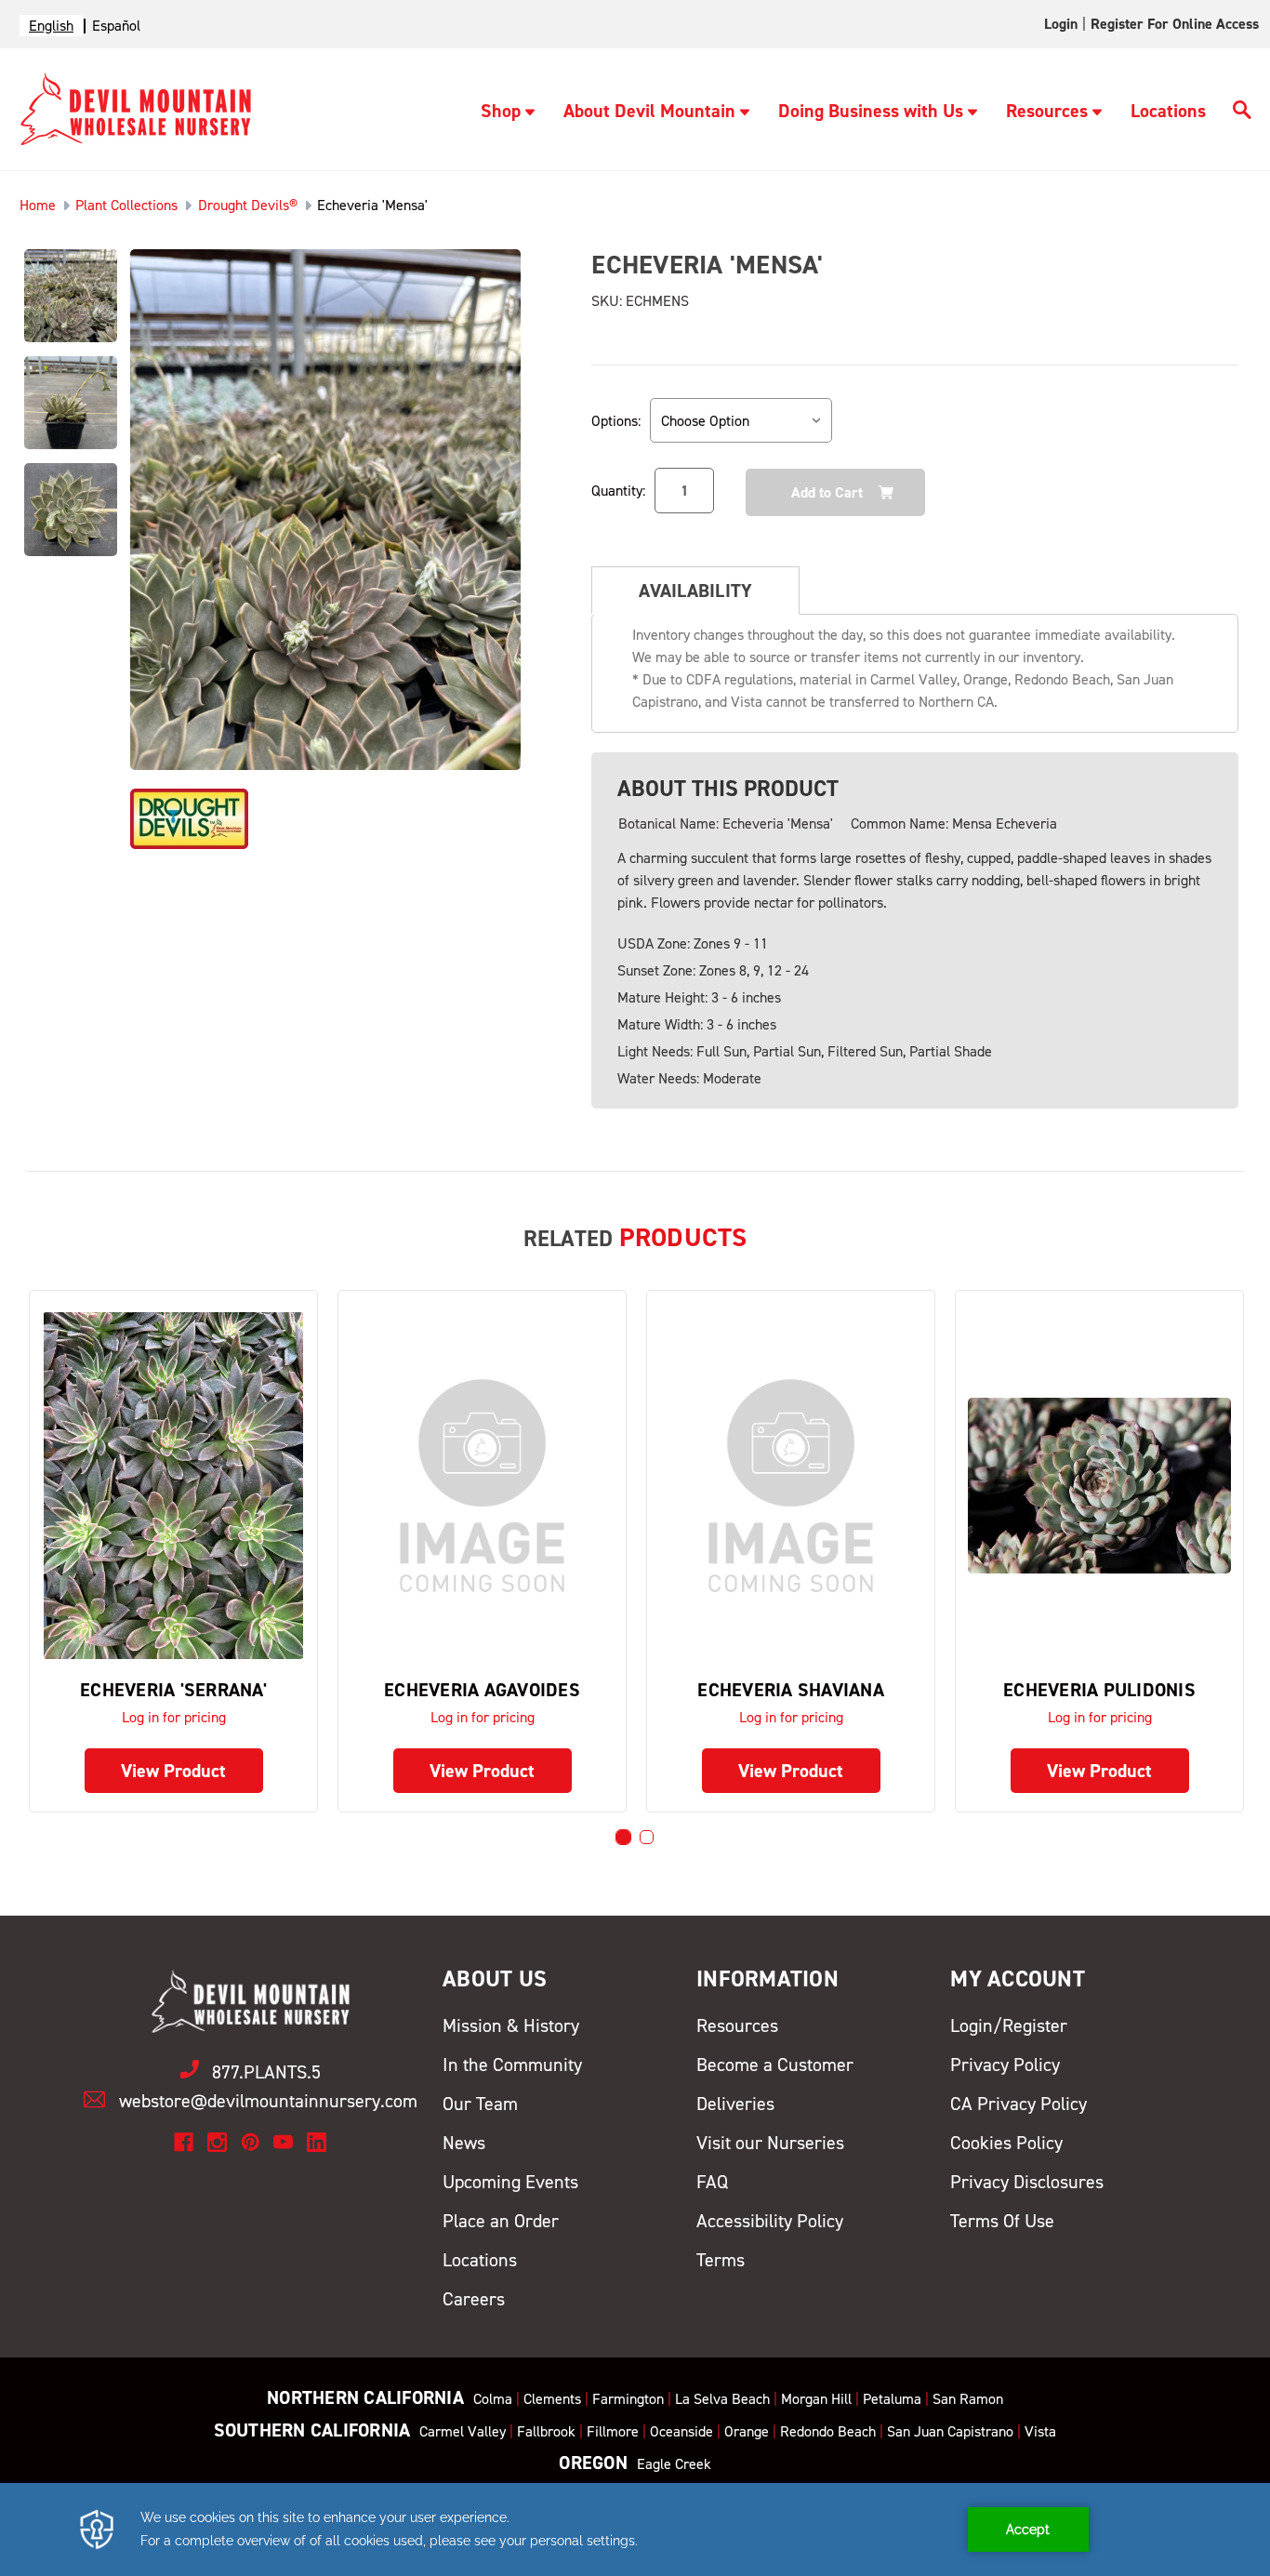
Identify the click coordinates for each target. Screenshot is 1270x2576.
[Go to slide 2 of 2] (647, 1837)
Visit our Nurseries (770, 2143)
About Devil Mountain (649, 111)
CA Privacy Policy (1019, 2104)
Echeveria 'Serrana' (173, 1690)
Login (1061, 24)
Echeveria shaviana (791, 1690)
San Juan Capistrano (950, 2431)
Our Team (480, 2104)
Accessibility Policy (770, 2221)
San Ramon (968, 2399)
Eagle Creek (674, 2464)
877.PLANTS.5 (266, 2072)
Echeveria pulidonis (1099, 1690)
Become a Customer (775, 2065)
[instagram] (217, 2142)
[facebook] (184, 2142)
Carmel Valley (463, 2431)
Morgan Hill (816, 2399)
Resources (1047, 111)
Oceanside (681, 2431)
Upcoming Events (510, 2182)
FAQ (712, 2182)
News (464, 2143)
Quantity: (618, 491)
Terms (721, 2260)
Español (116, 26)
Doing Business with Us (871, 111)
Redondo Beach (828, 2431)
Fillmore (613, 2431)
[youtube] (283, 2142)
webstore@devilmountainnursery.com (268, 2101)
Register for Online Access (1175, 24)
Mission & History (511, 2025)
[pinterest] (251, 2142)
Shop (501, 111)
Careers (474, 2299)
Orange (747, 2431)
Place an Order (501, 2221)
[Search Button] (1242, 113)
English (51, 26)
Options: (616, 421)
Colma (493, 2399)
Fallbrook (546, 2431)
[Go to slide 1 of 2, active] (623, 1837)
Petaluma (892, 2399)
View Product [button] (173, 1771)
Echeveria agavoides (482, 1690)
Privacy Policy (1005, 2065)
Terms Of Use (1002, 2221)
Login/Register (1009, 2025)
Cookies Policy (1006, 2143)
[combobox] (51, 26)
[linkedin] (317, 2142)
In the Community (512, 2065)
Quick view (174, 1485)
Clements (552, 2399)
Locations (1168, 111)
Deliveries (735, 2104)
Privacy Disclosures (1027, 2182)
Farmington (628, 2399)
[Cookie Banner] (635, 2530)
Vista (1040, 2431)
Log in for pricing (174, 1717)
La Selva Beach (722, 2399)
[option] (116, 26)
